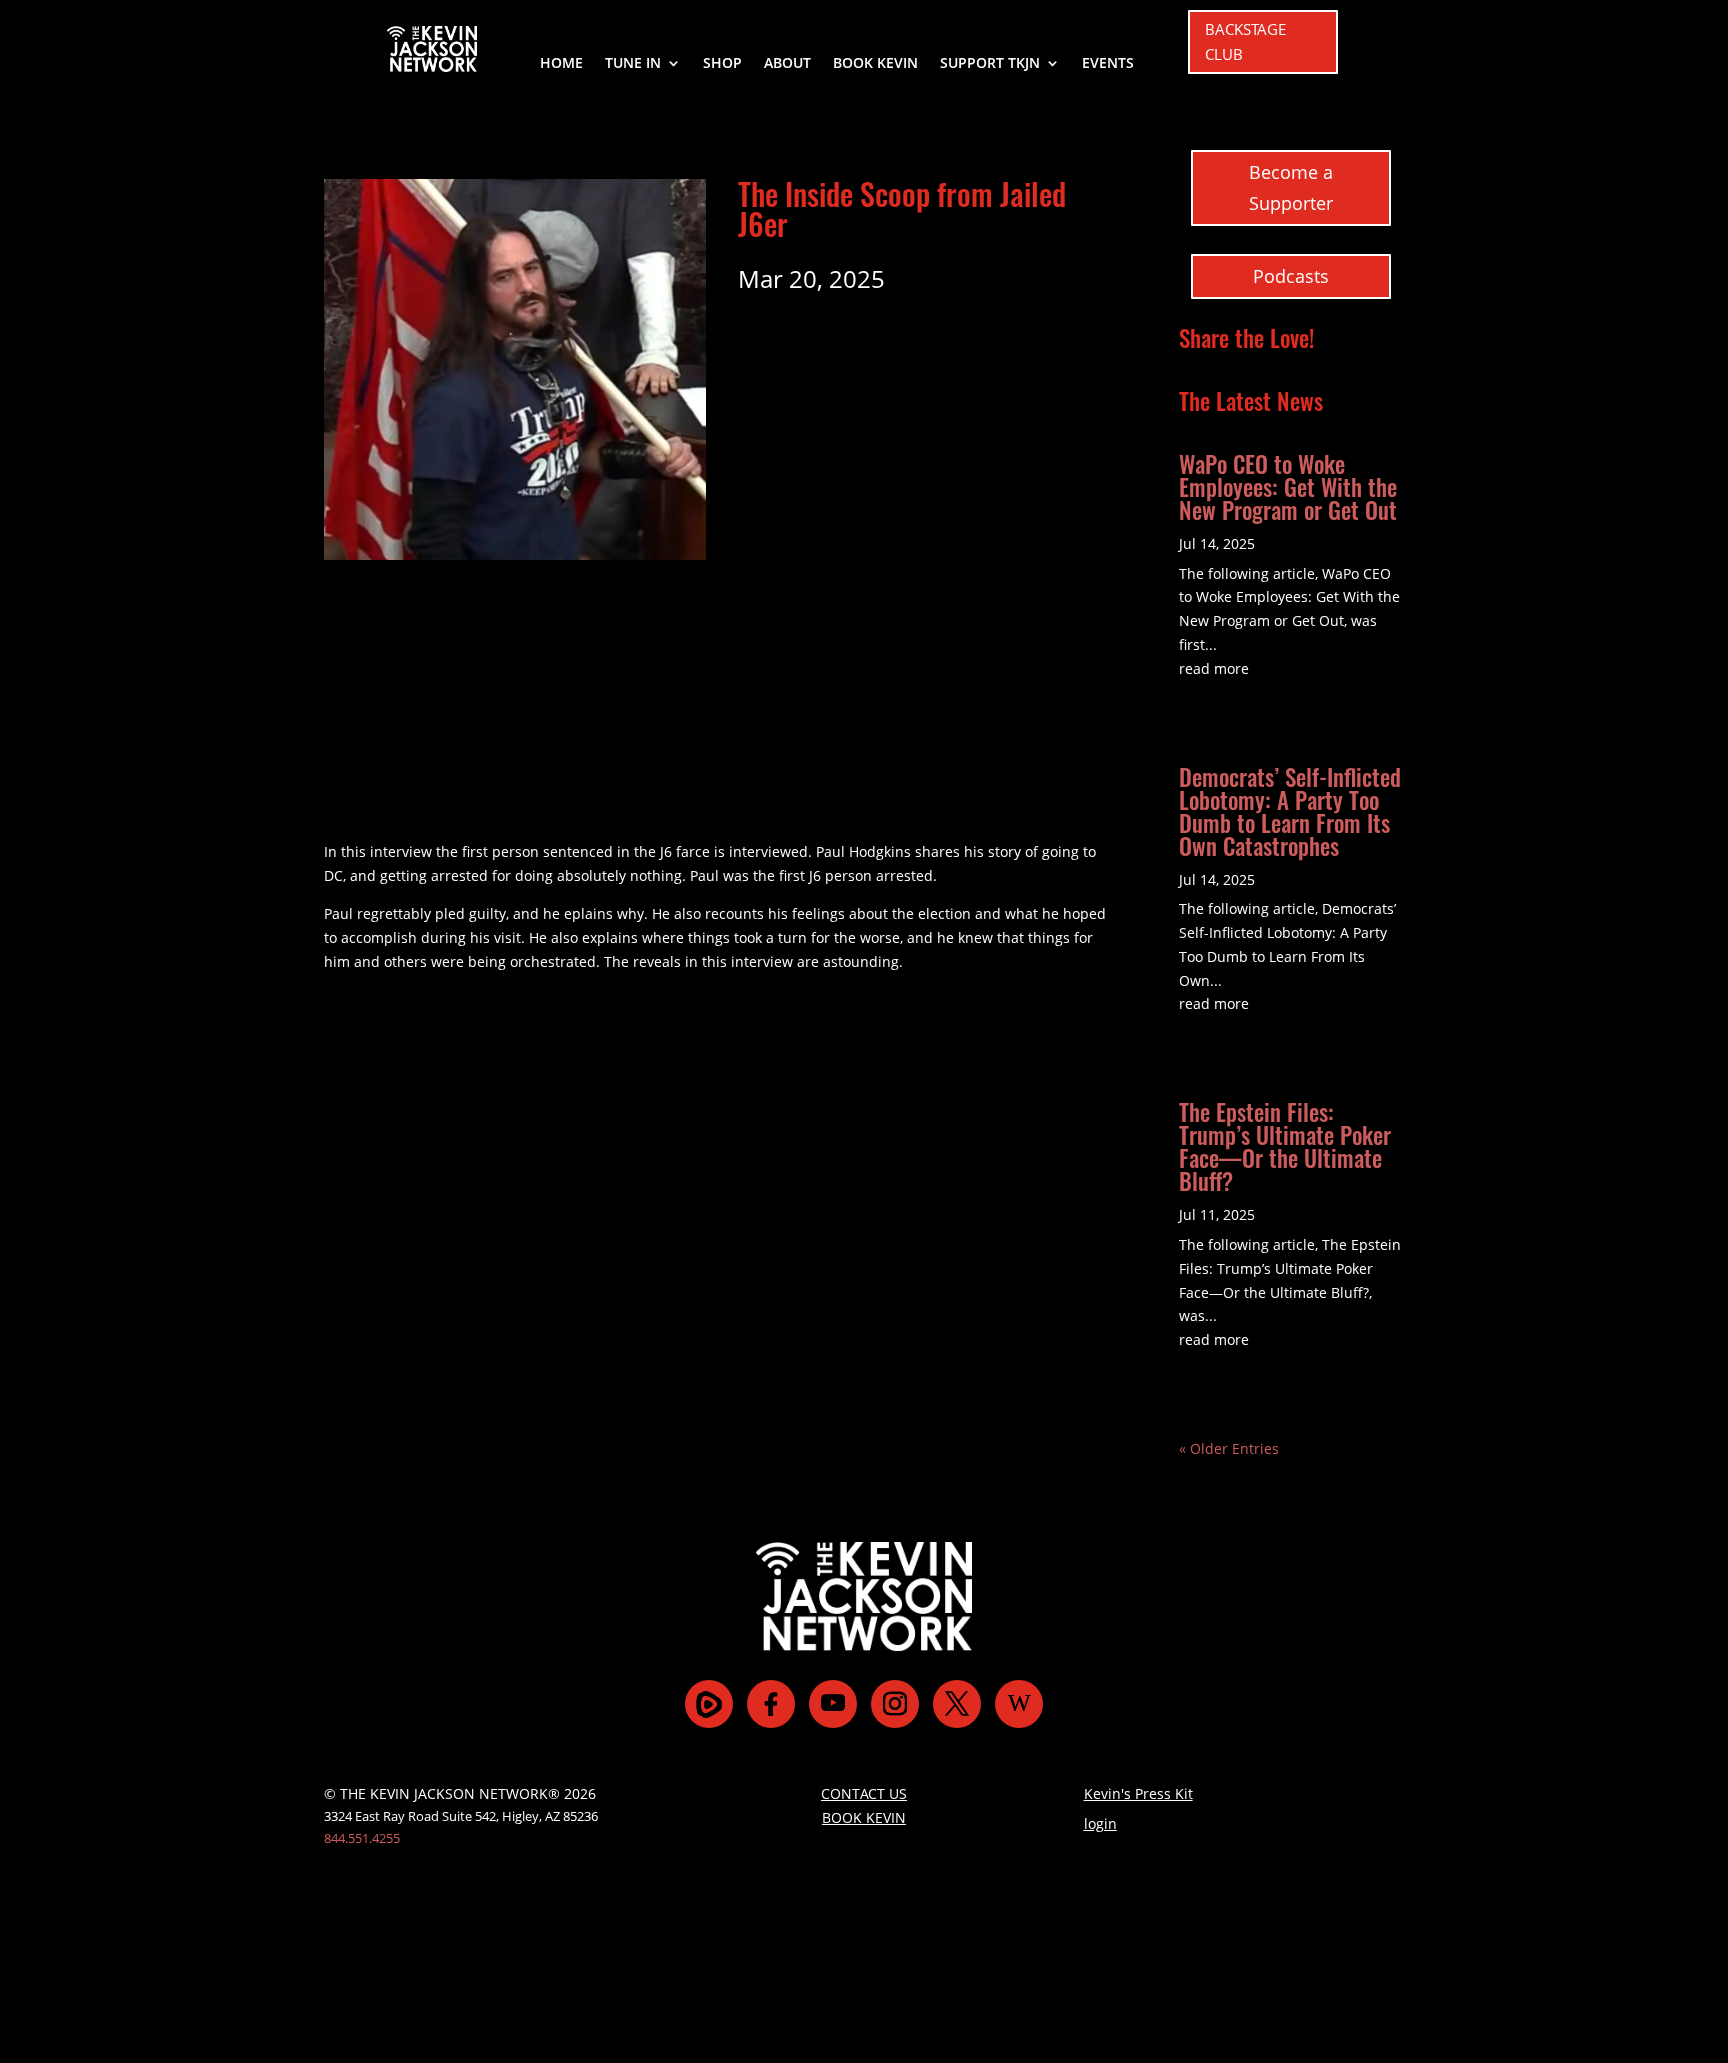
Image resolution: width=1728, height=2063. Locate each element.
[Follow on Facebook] (771, 1704)
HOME (561, 64)
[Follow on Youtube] (833, 1704)
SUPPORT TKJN (990, 64)
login (1100, 1823)
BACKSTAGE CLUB (1245, 42)
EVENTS (1108, 64)
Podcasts (1291, 276)
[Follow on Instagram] (895, 1704)
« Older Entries (1229, 1448)
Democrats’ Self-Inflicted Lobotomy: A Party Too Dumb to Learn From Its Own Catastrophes (1290, 811)
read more (1214, 668)
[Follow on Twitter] (957, 1704)
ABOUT (787, 64)
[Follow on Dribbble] (1019, 1704)
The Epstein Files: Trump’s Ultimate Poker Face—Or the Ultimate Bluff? (1285, 1146)
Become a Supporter (1291, 187)
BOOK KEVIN (875, 64)
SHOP (722, 64)
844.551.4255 (362, 1838)
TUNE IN (633, 64)
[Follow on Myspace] (709, 1704)
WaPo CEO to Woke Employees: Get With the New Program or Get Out (1288, 487)
